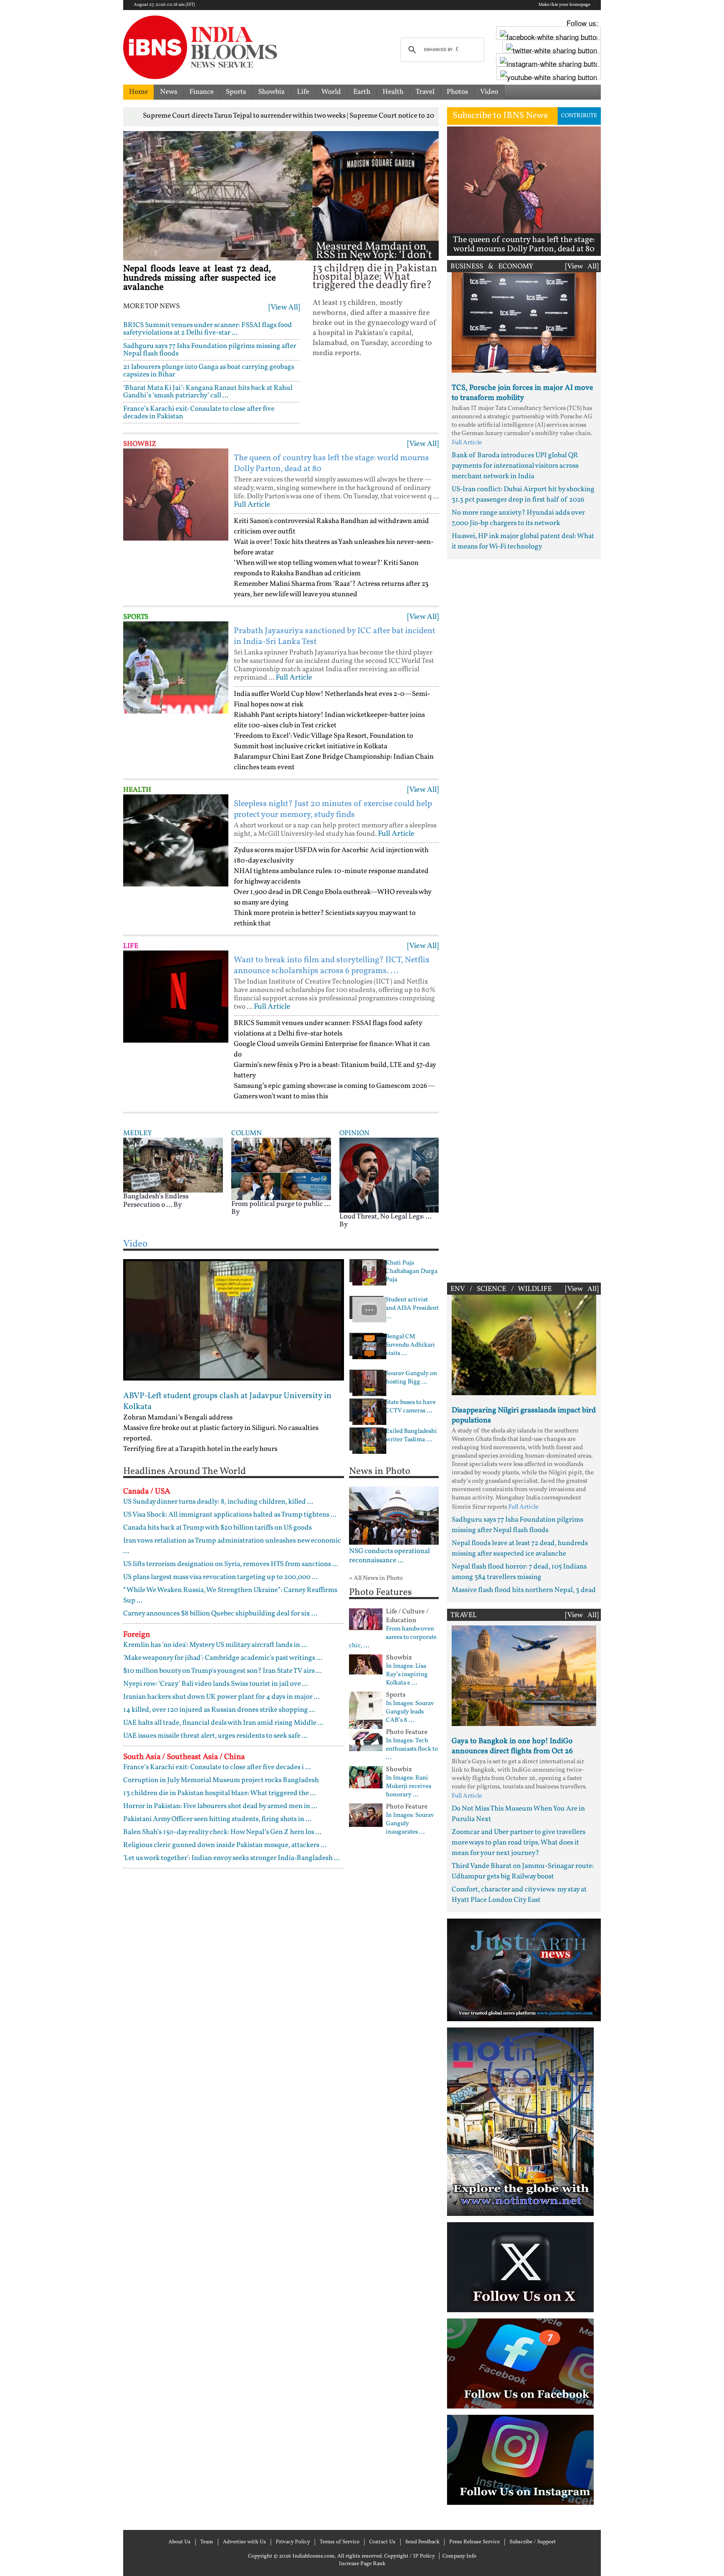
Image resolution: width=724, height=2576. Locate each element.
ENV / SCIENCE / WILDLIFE (501, 1289)
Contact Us (382, 2542)
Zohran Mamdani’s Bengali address (178, 1418)
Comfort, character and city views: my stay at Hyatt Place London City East (519, 1895)
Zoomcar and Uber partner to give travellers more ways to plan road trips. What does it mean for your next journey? (518, 1843)
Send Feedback (422, 2542)
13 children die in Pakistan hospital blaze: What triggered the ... (220, 1793)
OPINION (354, 1133)
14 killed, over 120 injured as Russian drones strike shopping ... (219, 1710)
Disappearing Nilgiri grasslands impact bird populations (524, 1416)
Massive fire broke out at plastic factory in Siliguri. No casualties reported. (221, 1433)
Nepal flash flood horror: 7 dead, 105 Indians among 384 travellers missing (519, 1572)
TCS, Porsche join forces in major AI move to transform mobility (522, 393)
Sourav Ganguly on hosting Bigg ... (411, 1378)
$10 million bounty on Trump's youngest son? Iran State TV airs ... (222, 1671)
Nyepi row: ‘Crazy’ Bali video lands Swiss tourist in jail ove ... (216, 1684)
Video (489, 92)
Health (393, 92)
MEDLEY (137, 1133)
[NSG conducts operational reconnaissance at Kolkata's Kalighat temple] (394, 1516)
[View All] (284, 308)
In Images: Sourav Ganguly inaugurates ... (410, 1824)
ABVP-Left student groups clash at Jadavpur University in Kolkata (227, 1401)
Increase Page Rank (362, 2564)
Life (303, 92)
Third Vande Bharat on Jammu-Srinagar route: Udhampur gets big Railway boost (523, 1871)
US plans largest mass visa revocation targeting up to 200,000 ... (220, 1577)
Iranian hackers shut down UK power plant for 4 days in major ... (221, 1697)
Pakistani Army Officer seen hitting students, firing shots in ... (217, 1819)
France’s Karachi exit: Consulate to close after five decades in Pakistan (199, 413)
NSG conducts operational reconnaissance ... (389, 1556)
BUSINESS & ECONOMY (492, 267)
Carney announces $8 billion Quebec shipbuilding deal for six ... (220, 1614)
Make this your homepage (564, 5)
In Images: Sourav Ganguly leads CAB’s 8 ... (410, 1712)
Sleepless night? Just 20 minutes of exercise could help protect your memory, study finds (333, 809)
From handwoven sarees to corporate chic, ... (393, 1638)
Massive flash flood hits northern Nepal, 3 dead (524, 1590)
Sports (236, 92)
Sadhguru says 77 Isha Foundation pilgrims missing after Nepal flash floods (210, 350)
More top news (151, 307)
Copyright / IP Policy (410, 2556)
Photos (457, 92)
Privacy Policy (293, 2542)
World (331, 92)
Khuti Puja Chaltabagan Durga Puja (411, 1272)
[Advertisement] (524, 919)
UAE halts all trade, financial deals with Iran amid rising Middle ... (223, 1723)
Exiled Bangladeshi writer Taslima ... (411, 1436)
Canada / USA (147, 1492)
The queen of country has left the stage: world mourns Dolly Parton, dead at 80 (331, 464)
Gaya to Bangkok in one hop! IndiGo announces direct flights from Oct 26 (512, 1746)
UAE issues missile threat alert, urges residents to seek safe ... (215, 1736)
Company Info (459, 2556)
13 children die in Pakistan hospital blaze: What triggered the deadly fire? (375, 277)
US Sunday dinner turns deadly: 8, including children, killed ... (218, 1502)
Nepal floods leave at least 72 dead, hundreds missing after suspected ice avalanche (199, 278)
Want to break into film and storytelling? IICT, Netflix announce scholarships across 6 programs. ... (332, 966)
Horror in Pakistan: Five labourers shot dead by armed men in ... (220, 1806)
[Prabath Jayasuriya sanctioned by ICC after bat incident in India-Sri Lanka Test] (176, 667)
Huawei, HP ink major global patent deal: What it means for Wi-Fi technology (523, 541)
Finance (202, 92)
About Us (180, 2542)
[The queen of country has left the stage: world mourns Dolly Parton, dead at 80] (176, 495)
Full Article (252, 505)
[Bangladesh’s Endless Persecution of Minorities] (173, 1165)
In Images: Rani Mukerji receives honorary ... (409, 1787)
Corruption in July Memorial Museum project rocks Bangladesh (221, 1780)
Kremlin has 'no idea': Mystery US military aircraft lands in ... (215, 1645)
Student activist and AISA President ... (412, 1309)
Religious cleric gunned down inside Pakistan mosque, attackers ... (225, 1845)
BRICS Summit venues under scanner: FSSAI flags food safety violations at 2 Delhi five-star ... (208, 329)
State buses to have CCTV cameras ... (411, 1407)
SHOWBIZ (140, 444)
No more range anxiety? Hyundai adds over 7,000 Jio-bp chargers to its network (518, 518)
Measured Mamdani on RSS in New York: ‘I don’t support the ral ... (374, 255)
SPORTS (136, 617)
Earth (362, 92)
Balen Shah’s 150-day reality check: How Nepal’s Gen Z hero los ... (222, 1832)
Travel (425, 92)
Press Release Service (474, 2542)
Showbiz (271, 92)
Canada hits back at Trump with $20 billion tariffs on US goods (217, 1528)
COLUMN (247, 1133)
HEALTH (137, 790)
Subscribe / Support (533, 2542)
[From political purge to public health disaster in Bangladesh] (281, 1169)
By (178, 1205)
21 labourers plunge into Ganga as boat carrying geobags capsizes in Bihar (209, 371)
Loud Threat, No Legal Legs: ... (385, 1217)
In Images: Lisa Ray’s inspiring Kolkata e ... (407, 1675)
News (169, 92)
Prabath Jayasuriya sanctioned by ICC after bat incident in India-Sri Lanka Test (335, 636)
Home (138, 92)
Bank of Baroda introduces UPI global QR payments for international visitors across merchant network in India (515, 466)
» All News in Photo (376, 1578)
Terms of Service (340, 2542)
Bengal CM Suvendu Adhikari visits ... (410, 1345)
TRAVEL (464, 1615)
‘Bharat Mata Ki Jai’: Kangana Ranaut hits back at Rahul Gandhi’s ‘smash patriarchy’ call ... (208, 392)
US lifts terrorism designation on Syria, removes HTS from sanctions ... (231, 1564)
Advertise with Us (244, 2542)
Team (207, 2542)
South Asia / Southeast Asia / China (184, 1757)
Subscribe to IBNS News (500, 116)
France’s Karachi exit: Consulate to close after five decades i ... (217, 1767)
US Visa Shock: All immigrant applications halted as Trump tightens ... (230, 1515)
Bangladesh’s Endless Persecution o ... (156, 1201)
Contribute (579, 116)
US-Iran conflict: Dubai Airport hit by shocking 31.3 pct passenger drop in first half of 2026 (523, 495)
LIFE (131, 946)
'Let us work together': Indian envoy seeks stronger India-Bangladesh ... (231, 1858)
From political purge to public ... (281, 1204)
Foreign (137, 1635)
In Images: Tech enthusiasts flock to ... (412, 1749)
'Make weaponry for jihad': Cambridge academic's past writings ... (223, 1658)
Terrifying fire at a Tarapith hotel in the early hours (200, 1449)
